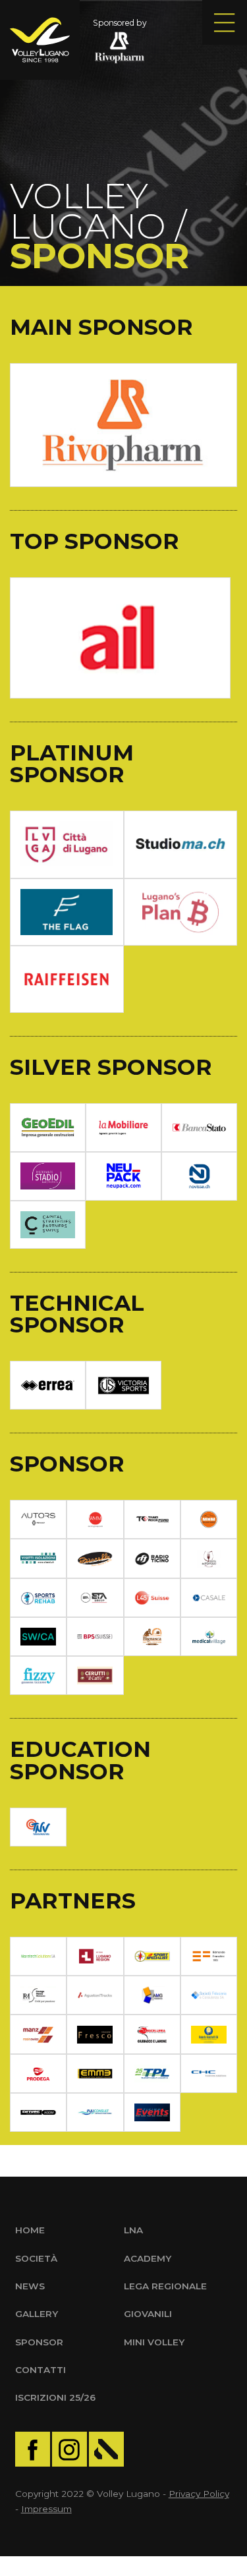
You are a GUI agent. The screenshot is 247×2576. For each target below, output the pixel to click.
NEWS (30, 2286)
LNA (133, 2230)
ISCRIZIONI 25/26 (55, 2397)
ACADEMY (148, 2258)
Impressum (46, 2509)
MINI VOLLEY (154, 2342)
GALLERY (37, 2314)
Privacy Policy (199, 2494)
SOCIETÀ (36, 2258)
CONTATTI (41, 2370)
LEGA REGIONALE (165, 2286)
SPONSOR (39, 2342)
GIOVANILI (148, 2314)
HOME (30, 2230)
